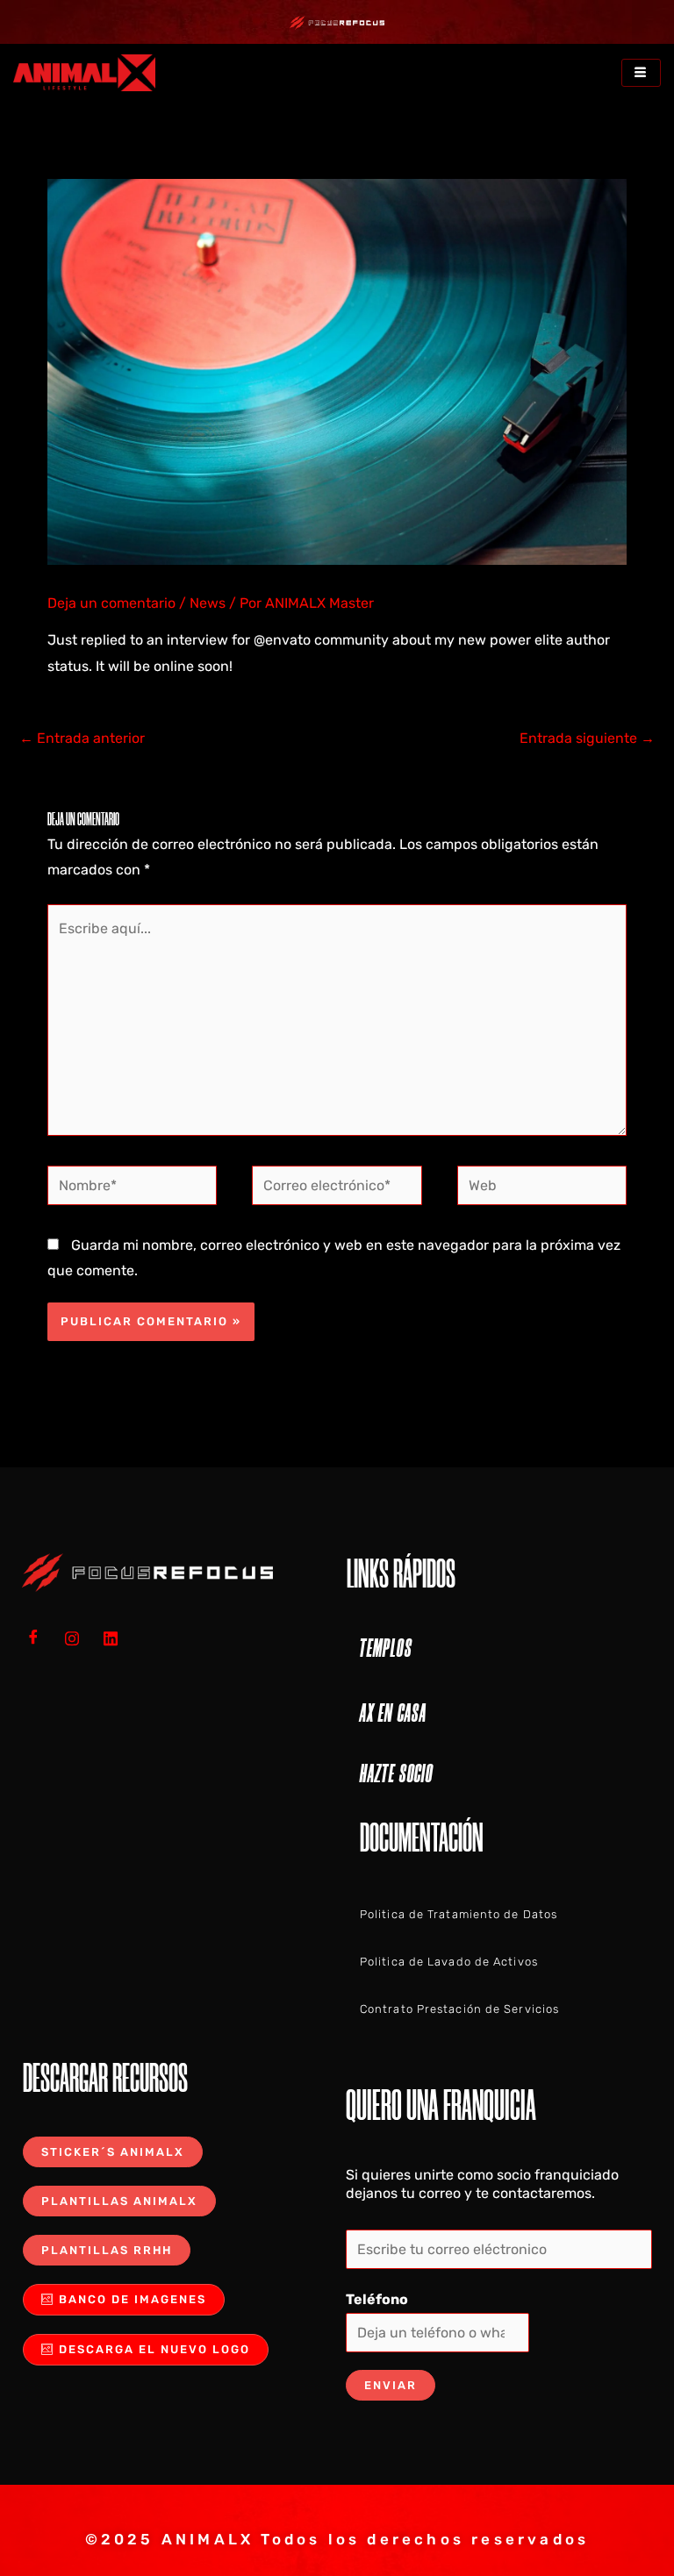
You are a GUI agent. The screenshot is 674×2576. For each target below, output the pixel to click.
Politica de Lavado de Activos (449, 1962)
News (208, 603)
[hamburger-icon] (641, 73)
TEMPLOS (386, 1648)
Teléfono (377, 2299)
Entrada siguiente (587, 738)
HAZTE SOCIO (396, 1773)
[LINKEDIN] (117, 1638)
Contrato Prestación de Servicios (459, 2009)
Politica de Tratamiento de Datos (459, 1914)
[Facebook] (39, 1638)
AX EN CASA (393, 1713)
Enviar (391, 2385)
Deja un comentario (111, 603)
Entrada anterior (82, 738)
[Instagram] (78, 1638)
